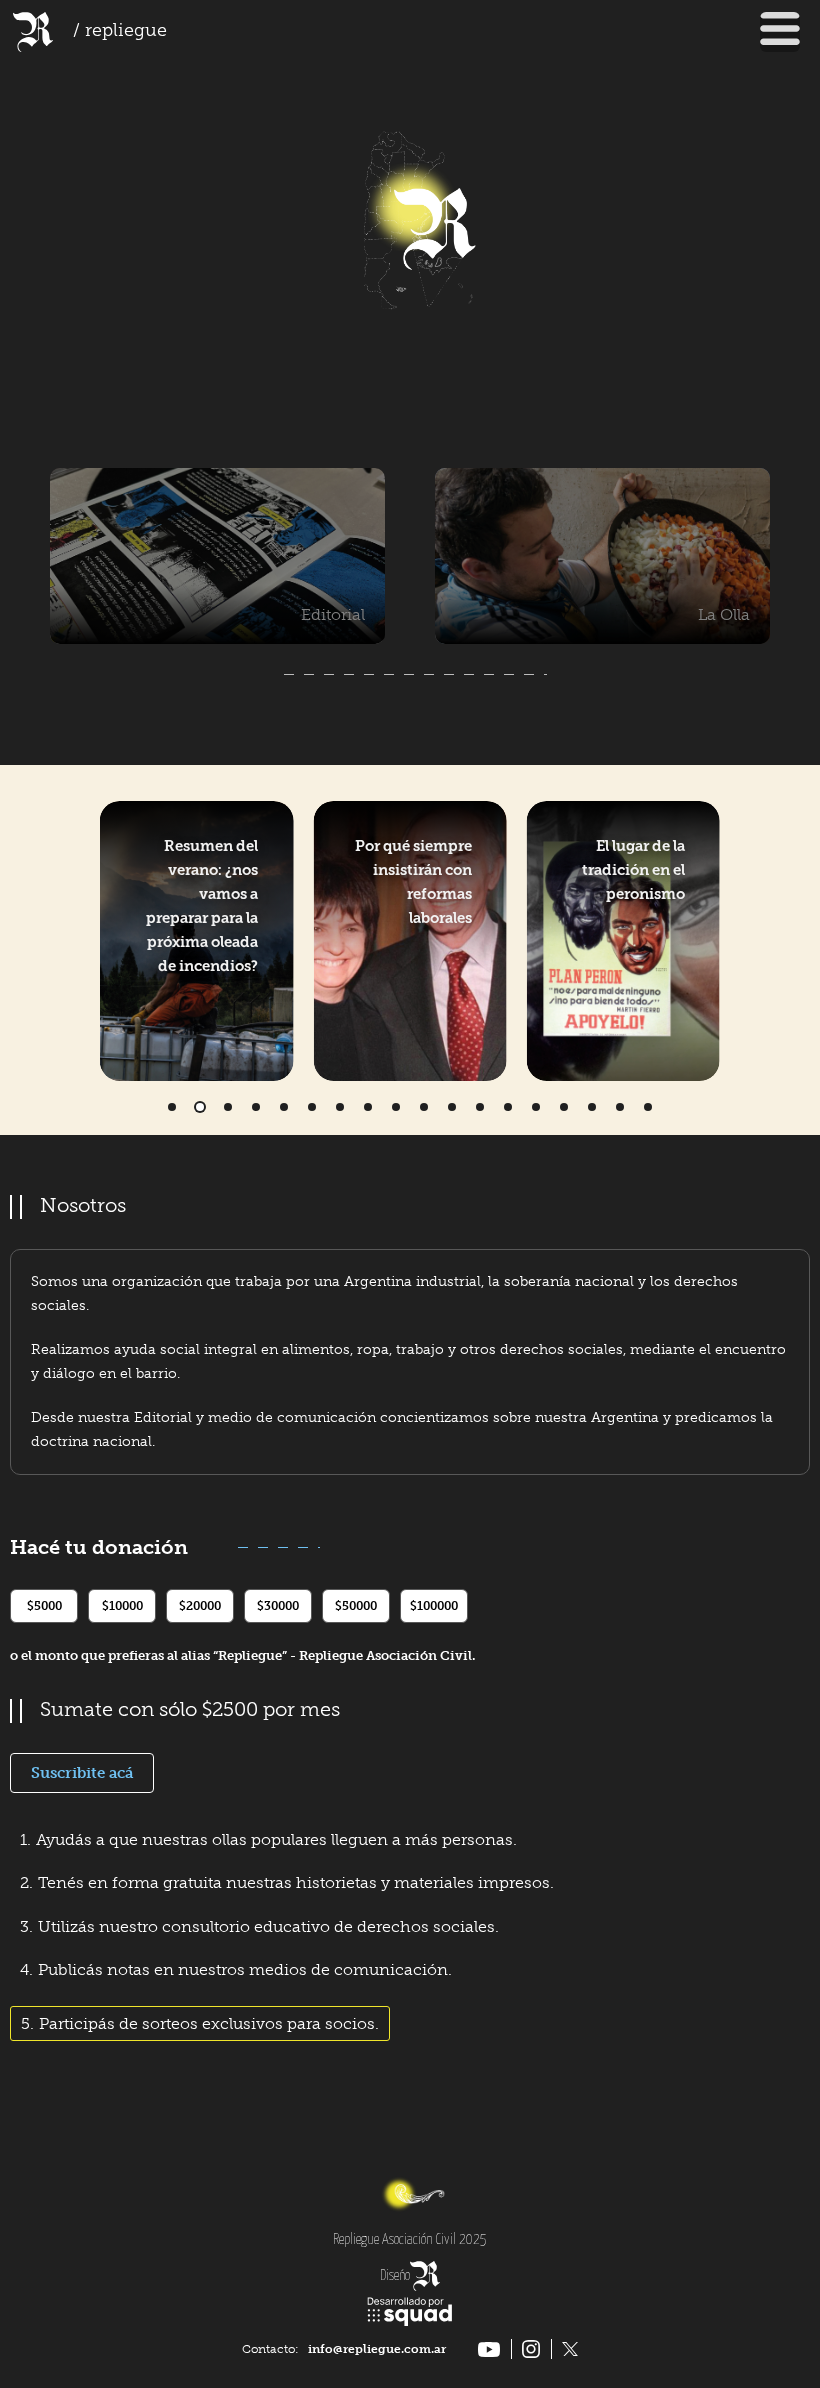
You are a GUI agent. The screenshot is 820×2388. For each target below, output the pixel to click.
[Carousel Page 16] (592, 1107)
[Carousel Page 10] (424, 1107)
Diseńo (395, 2276)
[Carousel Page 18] (648, 1107)
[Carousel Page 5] (284, 1107)
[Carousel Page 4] (256, 1107)
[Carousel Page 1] (172, 1107)
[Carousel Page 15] (564, 1107)
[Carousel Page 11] (452, 1107)
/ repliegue (120, 32)
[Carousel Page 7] (340, 1107)
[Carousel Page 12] (480, 1107)
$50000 (356, 1606)
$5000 (44, 1606)
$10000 (122, 1606)
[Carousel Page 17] (620, 1107)
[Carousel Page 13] (508, 1107)
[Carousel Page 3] (228, 1107)
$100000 (434, 1606)
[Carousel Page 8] (368, 1107)
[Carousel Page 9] (396, 1107)
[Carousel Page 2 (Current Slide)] (200, 1107)
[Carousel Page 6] (312, 1107)
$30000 (278, 1606)
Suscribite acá (82, 1773)
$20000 (200, 1606)
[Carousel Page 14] (536, 1107)
